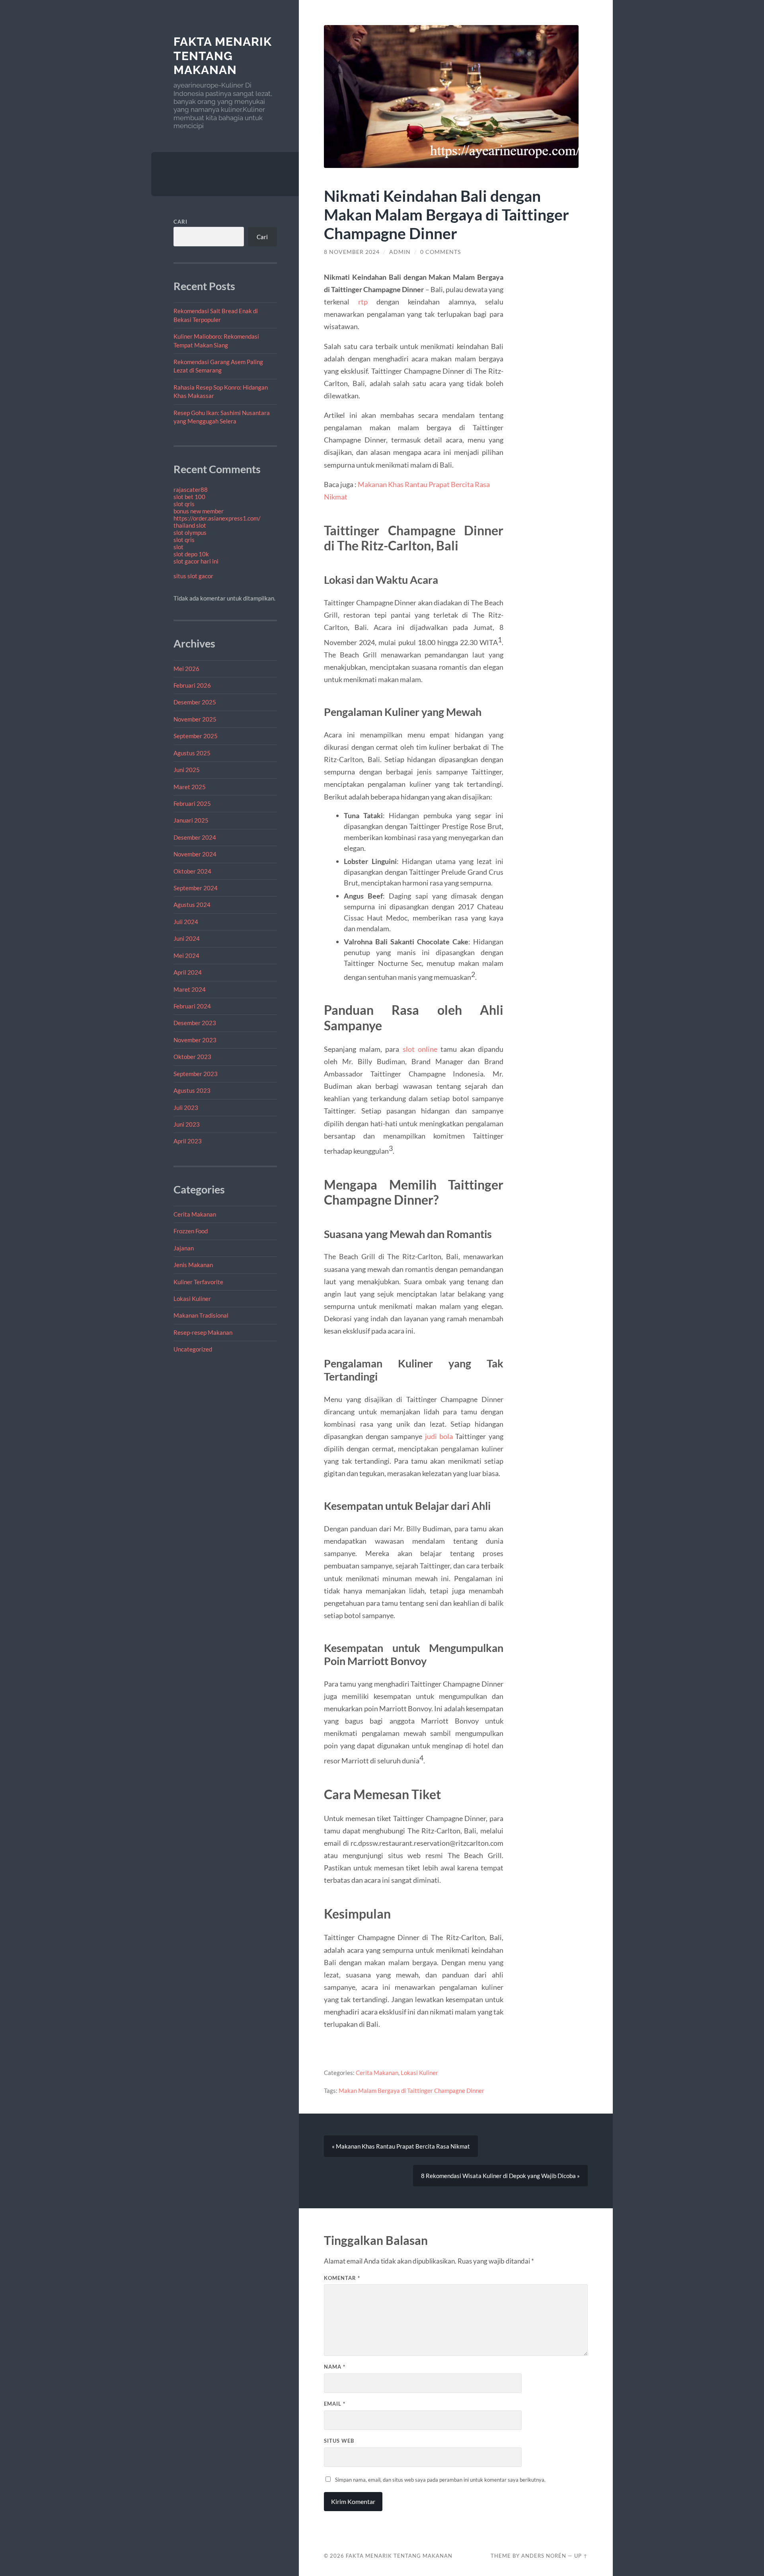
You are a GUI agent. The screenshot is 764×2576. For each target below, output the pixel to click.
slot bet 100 (189, 497)
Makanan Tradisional (201, 1315)
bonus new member (199, 511)
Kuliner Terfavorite (198, 1282)
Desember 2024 (195, 837)
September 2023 (196, 1074)
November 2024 (195, 854)
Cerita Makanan (195, 1214)
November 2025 (195, 719)
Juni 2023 (187, 1124)
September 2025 (196, 736)
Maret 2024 (190, 989)
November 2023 (195, 1040)
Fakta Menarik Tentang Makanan (223, 56)
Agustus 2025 (192, 753)
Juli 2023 (186, 1108)
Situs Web (339, 2441)
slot (178, 547)
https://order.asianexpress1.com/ (217, 518)
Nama (335, 2367)
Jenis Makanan (193, 1265)
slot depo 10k (191, 554)
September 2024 (196, 888)
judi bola (439, 1436)
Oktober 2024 (192, 871)
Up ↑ (581, 2556)
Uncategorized (193, 1349)
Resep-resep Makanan (203, 1332)
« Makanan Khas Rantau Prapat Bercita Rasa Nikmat (401, 2146)
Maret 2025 (190, 787)
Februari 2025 (192, 803)
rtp (363, 302)
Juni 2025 (187, 770)
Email (335, 2404)
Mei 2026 (186, 669)
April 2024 (188, 972)
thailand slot (190, 525)
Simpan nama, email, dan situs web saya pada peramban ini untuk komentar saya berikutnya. (440, 2480)
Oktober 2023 (192, 1057)
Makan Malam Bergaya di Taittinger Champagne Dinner (411, 2090)
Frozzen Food (191, 1231)
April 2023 (188, 1141)
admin (400, 252)
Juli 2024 (186, 922)
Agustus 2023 (192, 1090)
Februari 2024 (192, 1006)
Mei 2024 (186, 956)
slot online (420, 1049)
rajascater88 (191, 489)
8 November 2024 (352, 252)
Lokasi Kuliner (192, 1299)
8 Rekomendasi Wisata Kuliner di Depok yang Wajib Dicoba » (500, 2176)
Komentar (342, 2278)
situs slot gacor (193, 576)
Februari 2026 (192, 685)
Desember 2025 (195, 702)
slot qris (184, 504)
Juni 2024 (187, 938)
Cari (180, 222)
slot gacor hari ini (196, 561)
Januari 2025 (191, 820)
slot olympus (190, 532)
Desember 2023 (195, 1023)
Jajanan (184, 1248)
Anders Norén (544, 2556)
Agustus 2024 (192, 905)
